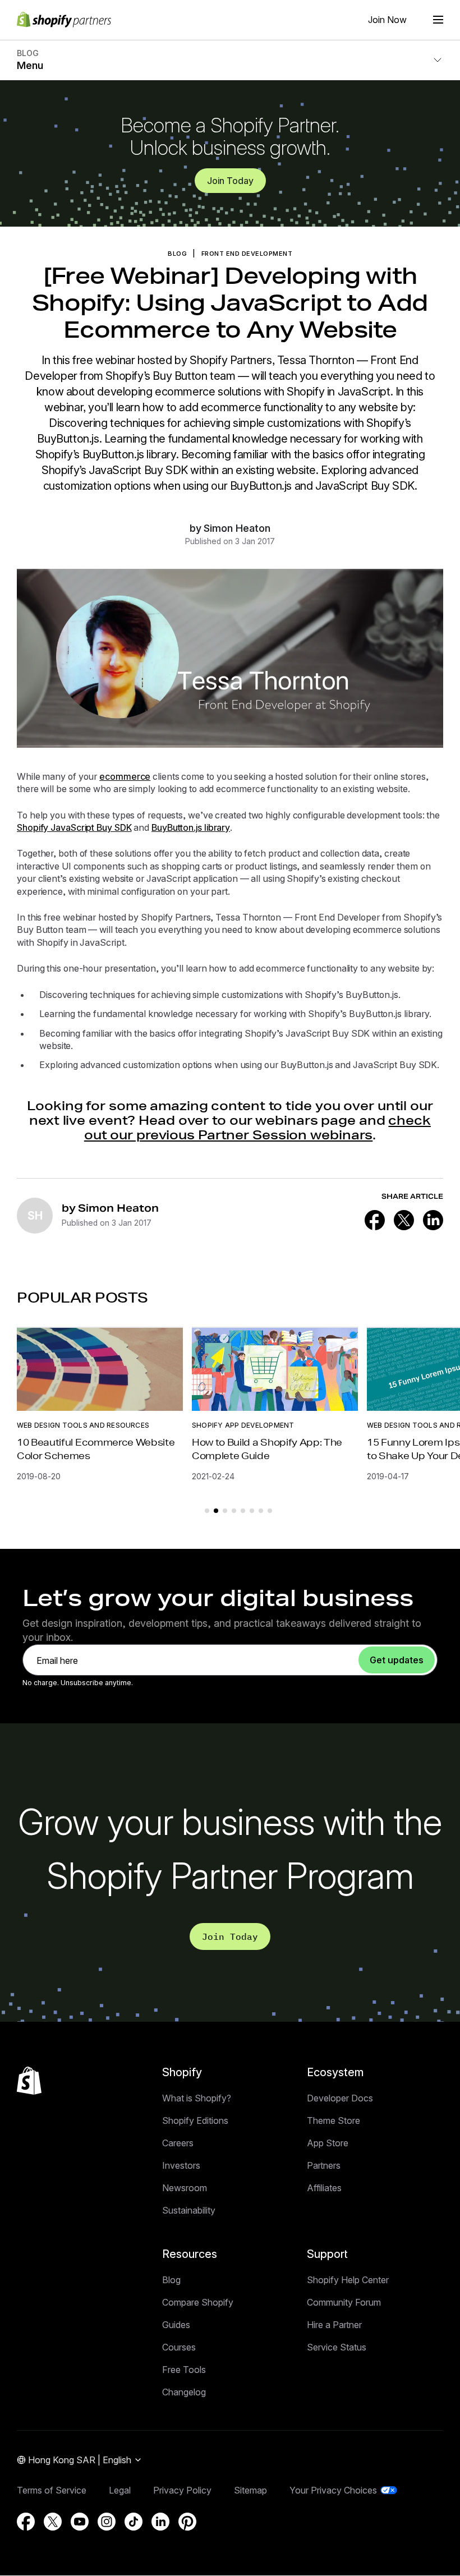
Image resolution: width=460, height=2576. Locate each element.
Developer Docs (340, 2098)
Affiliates (324, 2188)
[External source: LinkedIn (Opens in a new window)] (433, 1220)
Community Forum (344, 2302)
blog (177, 254)
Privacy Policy (182, 2490)
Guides (176, 2325)
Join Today (230, 181)
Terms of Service (52, 2490)
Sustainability (189, 2210)
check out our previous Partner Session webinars (257, 1127)
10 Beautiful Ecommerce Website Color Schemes (96, 1449)
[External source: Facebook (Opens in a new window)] (375, 1220)
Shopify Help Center (348, 2280)
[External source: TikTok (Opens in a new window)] (134, 2522)
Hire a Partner (334, 2325)
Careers (178, 2143)
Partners (324, 2165)
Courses (179, 2347)
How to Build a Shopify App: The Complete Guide (267, 1449)
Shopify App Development (243, 1425)
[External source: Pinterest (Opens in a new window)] (187, 2522)
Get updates (397, 1660)
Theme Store (334, 2120)
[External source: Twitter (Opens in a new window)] (404, 1220)
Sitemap (250, 2490)
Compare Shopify (198, 2302)
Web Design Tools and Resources (83, 1425)
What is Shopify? (197, 2098)
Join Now (387, 20)
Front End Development (247, 254)
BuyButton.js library (191, 827)
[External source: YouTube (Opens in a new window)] (80, 2522)
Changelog (184, 2392)
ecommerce (125, 776)
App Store (328, 2143)
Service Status (337, 2347)
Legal (120, 2490)
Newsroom (185, 2188)
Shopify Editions (195, 2120)
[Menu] (438, 20)
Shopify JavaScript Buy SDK (74, 827)
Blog (171, 2280)
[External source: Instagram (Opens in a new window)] (107, 2522)
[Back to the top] (29, 2081)
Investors (181, 2165)
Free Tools (184, 2370)
